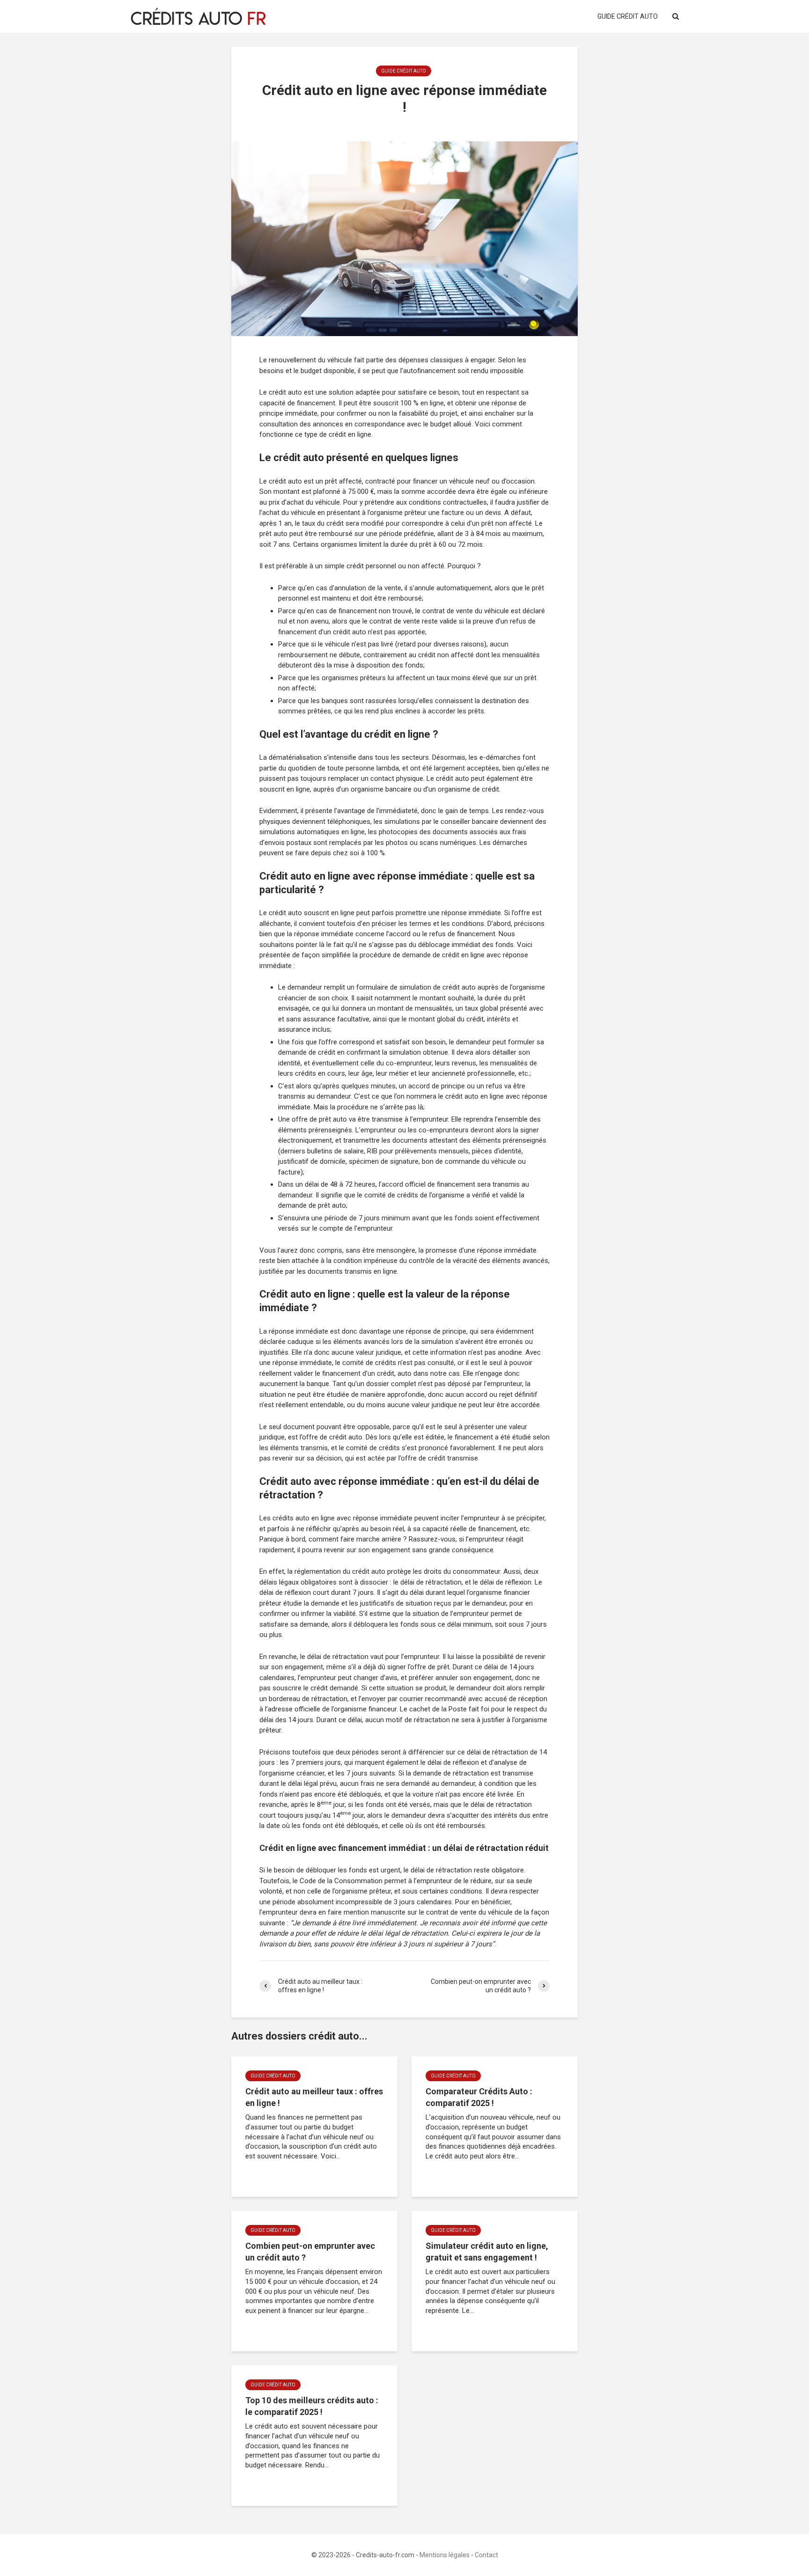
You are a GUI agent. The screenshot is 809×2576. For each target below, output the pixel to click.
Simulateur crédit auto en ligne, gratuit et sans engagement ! (487, 2252)
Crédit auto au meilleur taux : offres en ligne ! (314, 2097)
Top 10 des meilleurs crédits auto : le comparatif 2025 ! (312, 2406)
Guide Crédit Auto (628, 16)
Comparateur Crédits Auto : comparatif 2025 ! (479, 2097)
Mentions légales (445, 2555)
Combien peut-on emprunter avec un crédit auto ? (310, 2252)
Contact (486, 2555)
